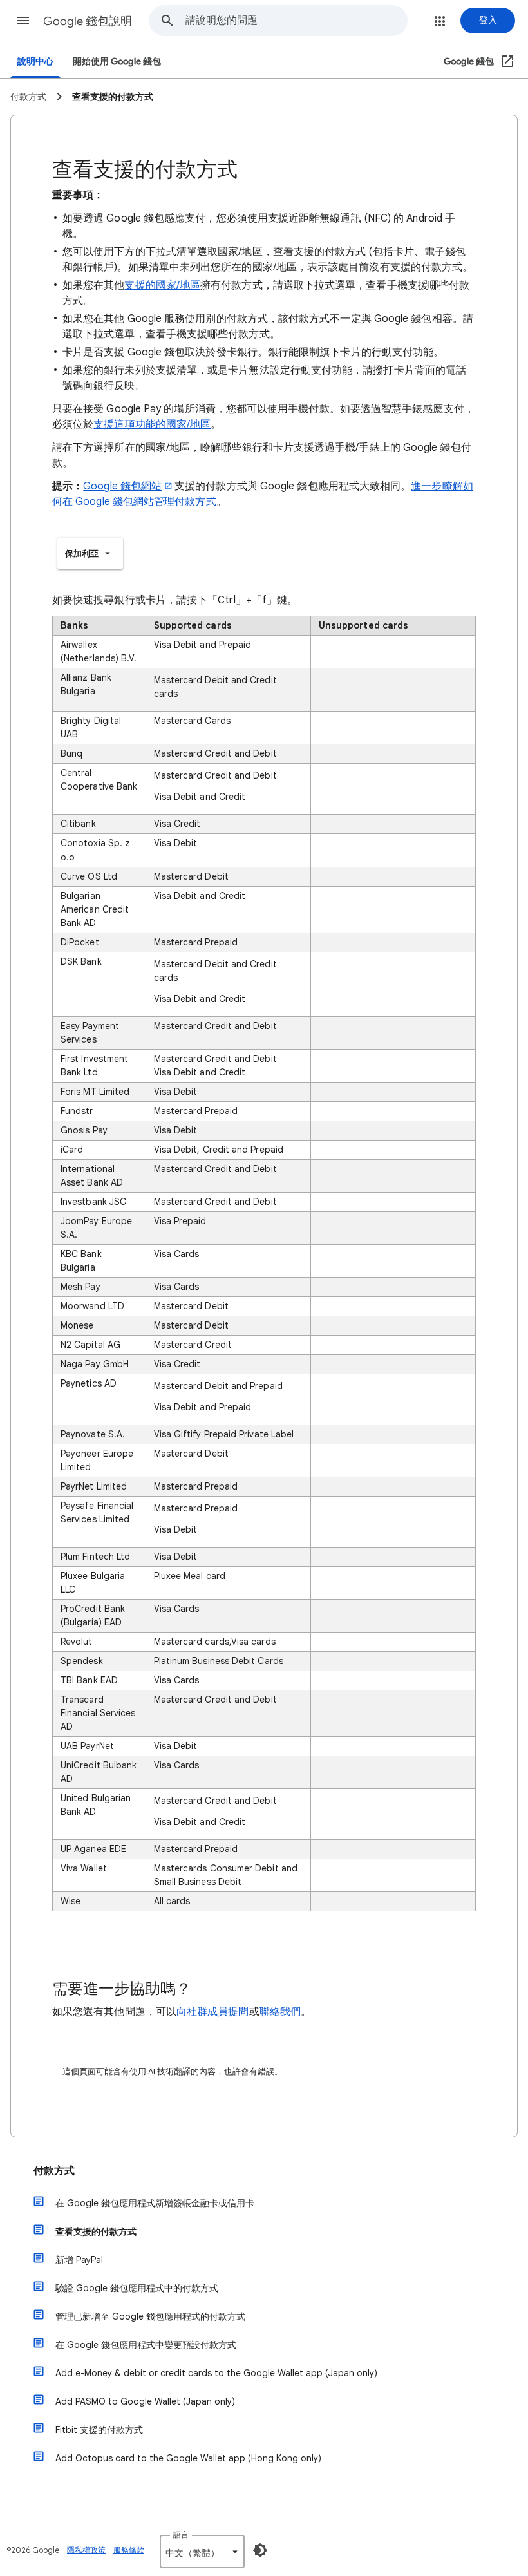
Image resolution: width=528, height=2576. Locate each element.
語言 (181, 2534)
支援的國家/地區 (162, 285)
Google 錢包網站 (122, 486)
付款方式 (54, 2171)
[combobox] (296, 21)
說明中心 (35, 62)
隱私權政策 (86, 2550)
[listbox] (90, 554)
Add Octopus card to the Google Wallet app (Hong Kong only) (188, 2458)
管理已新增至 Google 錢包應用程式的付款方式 (150, 2316)
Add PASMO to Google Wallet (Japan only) (145, 2401)
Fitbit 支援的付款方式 (99, 2430)
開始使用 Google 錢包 (117, 62)
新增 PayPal (79, 2260)
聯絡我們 (280, 2012)
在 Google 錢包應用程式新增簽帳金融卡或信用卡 (155, 2203)
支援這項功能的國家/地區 (152, 424)
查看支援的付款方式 (96, 2231)
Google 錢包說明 (88, 21)
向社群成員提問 (213, 2012)
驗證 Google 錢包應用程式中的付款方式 (137, 2288)
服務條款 (129, 2550)
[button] (23, 21)
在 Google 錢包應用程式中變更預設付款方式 (146, 2345)
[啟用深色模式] (260, 2550)
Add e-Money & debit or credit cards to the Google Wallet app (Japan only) (216, 2373)
